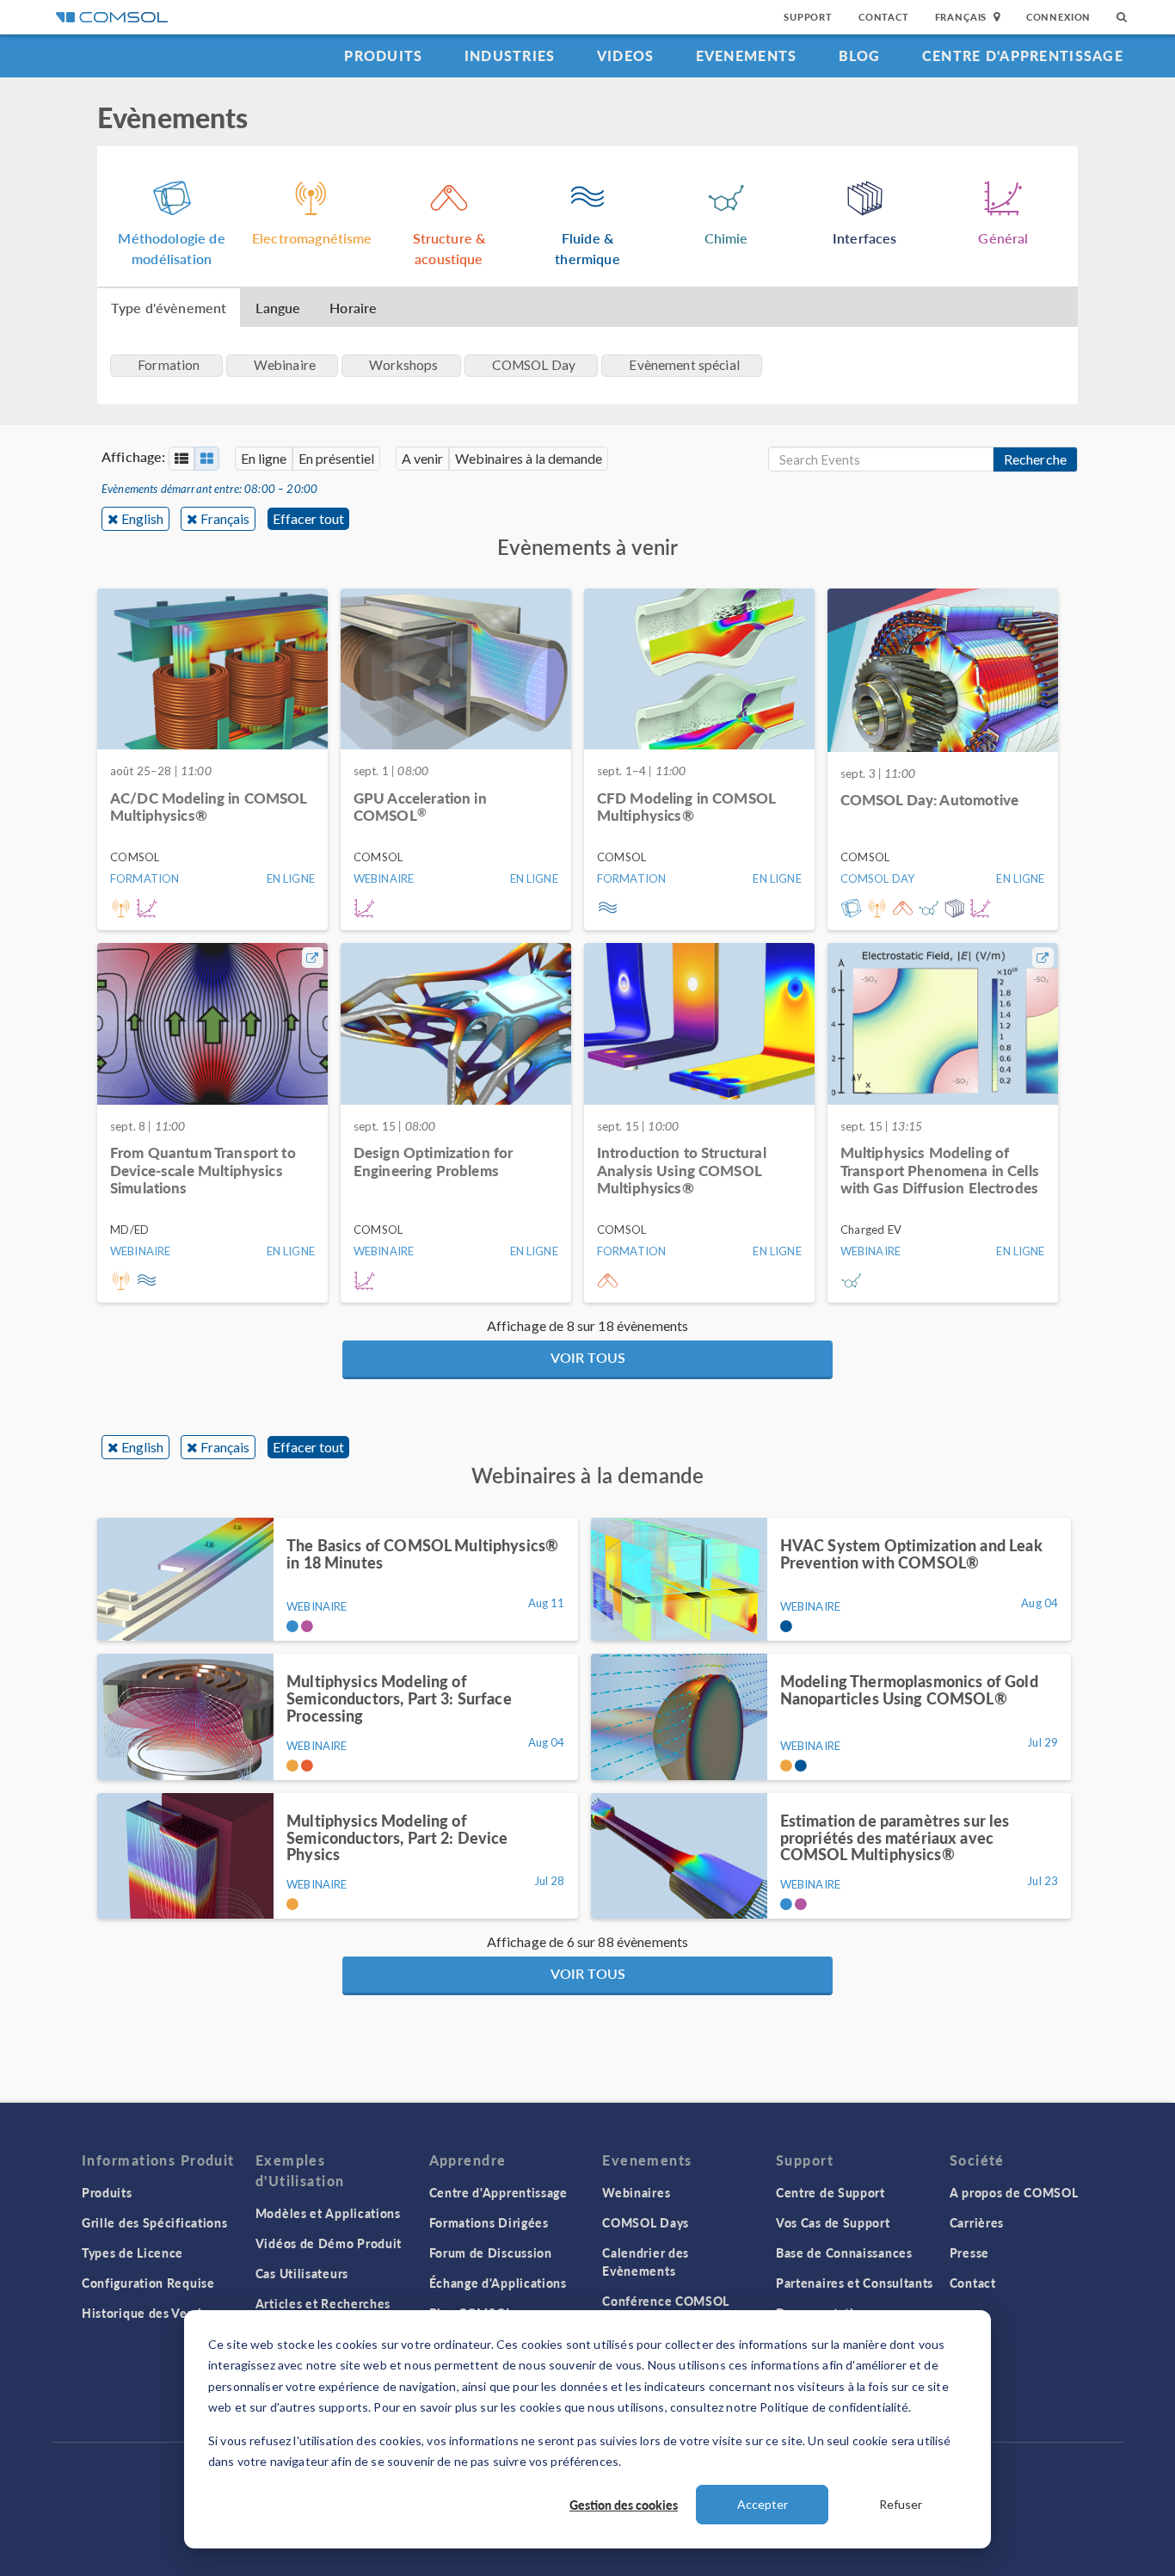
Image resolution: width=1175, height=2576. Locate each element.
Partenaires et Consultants (855, 2283)
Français (225, 518)
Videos (626, 55)
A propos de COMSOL (1014, 2192)
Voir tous (588, 1357)
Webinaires (636, 2192)
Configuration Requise (148, 2283)
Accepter (763, 2504)
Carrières (977, 2222)
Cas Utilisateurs (302, 2273)
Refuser (901, 2504)
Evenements (747, 55)
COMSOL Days (646, 2222)
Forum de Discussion (491, 2252)
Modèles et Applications (328, 2213)
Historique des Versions (152, 2313)
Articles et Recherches (323, 2303)
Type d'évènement (169, 308)
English (142, 518)
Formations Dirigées (489, 2222)
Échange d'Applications (498, 2283)
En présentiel (336, 458)
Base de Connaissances (844, 2252)
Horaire (353, 308)
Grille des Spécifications (155, 2222)
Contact (884, 17)
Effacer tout (308, 518)
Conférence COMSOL (666, 2301)
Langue (278, 308)
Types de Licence (132, 2252)
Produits (383, 55)
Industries (510, 55)
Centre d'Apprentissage (1023, 55)
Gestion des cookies (624, 2505)
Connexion (1058, 17)
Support (808, 17)
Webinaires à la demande (529, 458)
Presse (969, 2252)
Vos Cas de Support (833, 2222)
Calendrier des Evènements (646, 2262)
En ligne (264, 458)
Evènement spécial (684, 365)
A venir (422, 458)
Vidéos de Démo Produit (329, 2243)
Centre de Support (830, 2192)
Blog (860, 55)
